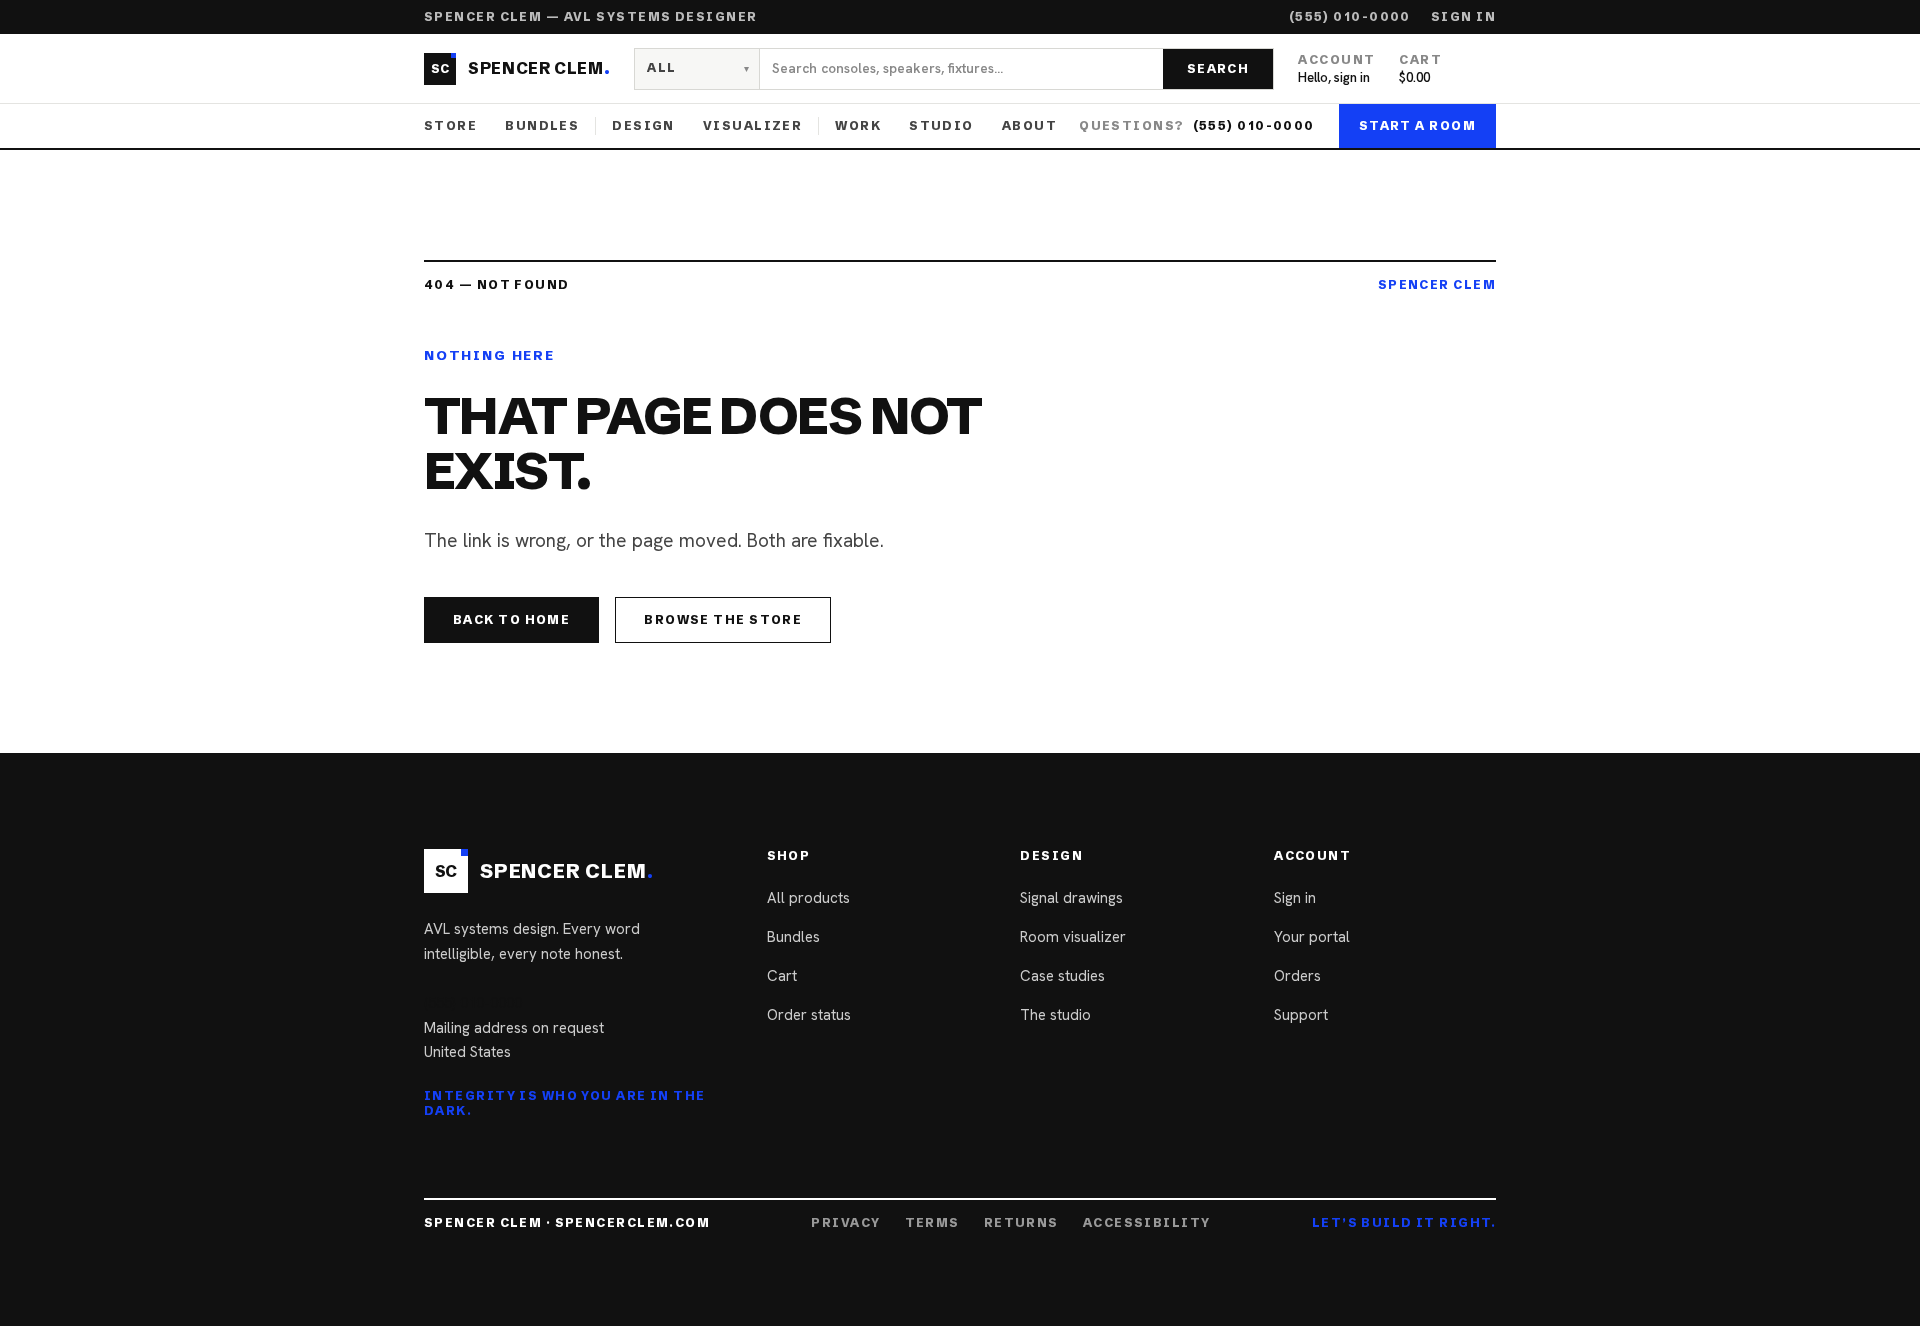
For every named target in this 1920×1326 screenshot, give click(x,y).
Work (858, 125)
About (1029, 125)
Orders (1297, 976)
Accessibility (1147, 1223)
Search (1218, 68)
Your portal (1312, 937)
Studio (941, 125)
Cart (782, 976)
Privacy (845, 1223)
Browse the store (723, 619)
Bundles (542, 125)
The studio (1055, 1015)
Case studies (1062, 976)
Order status (809, 1015)
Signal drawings (1071, 898)
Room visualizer (1073, 937)
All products (808, 898)
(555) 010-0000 (1350, 17)
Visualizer (752, 125)
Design (643, 125)
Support (1301, 1015)
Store (450, 125)
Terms (932, 1223)
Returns (1021, 1223)
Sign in (1463, 17)
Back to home (511, 619)
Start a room (1417, 125)
